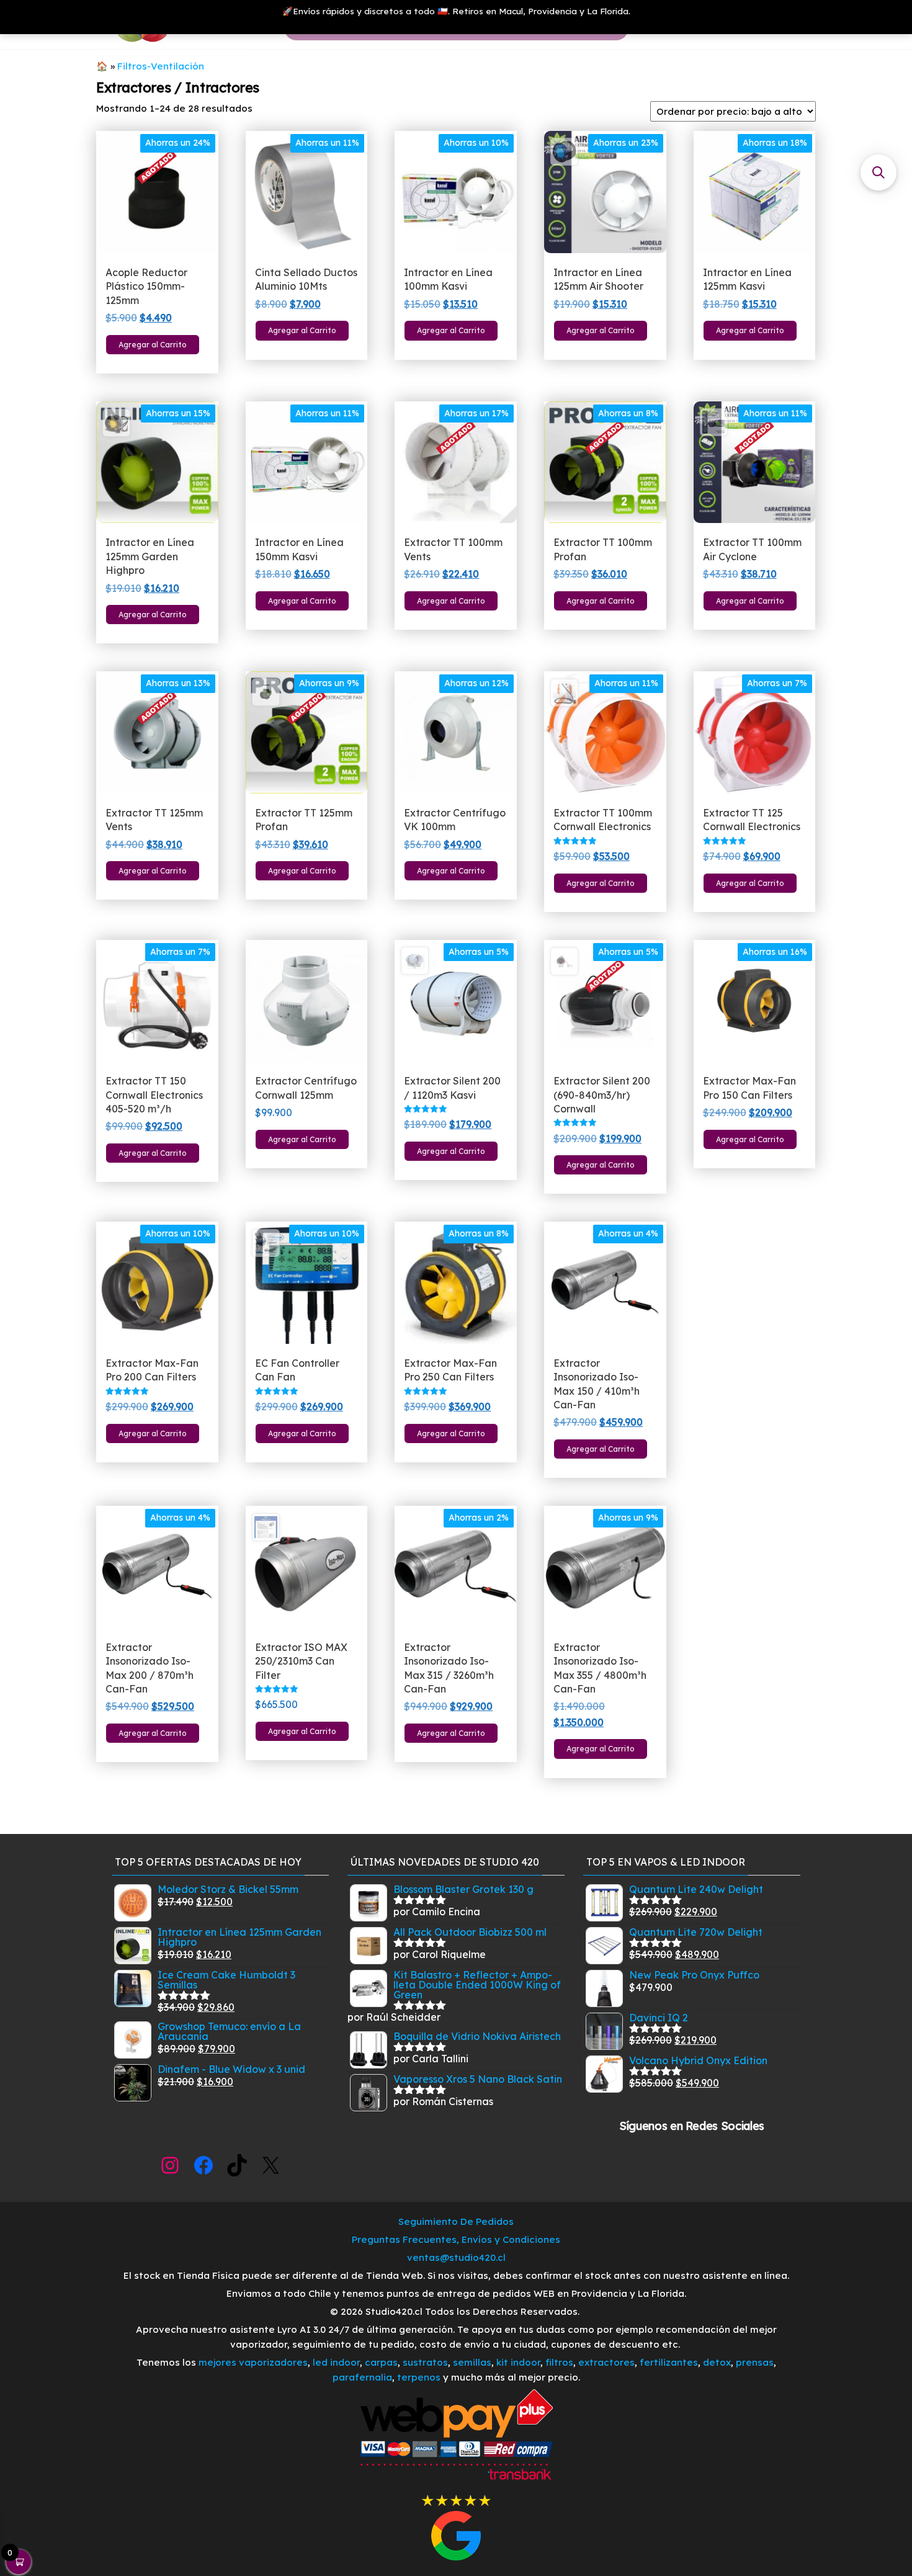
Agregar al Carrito (153, 345)
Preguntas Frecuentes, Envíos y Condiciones (456, 2239)
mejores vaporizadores (253, 2362)
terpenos (418, 2377)
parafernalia (362, 2377)
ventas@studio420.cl (456, 2257)
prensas (755, 2362)
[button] (878, 172)
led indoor (336, 2362)
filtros (559, 2362)
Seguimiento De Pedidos (456, 2221)
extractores (606, 2362)
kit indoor (518, 2362)
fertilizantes (669, 2362)
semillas (472, 2362)
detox (717, 2362)
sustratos (425, 2362)
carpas (381, 2362)
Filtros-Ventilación (161, 66)
